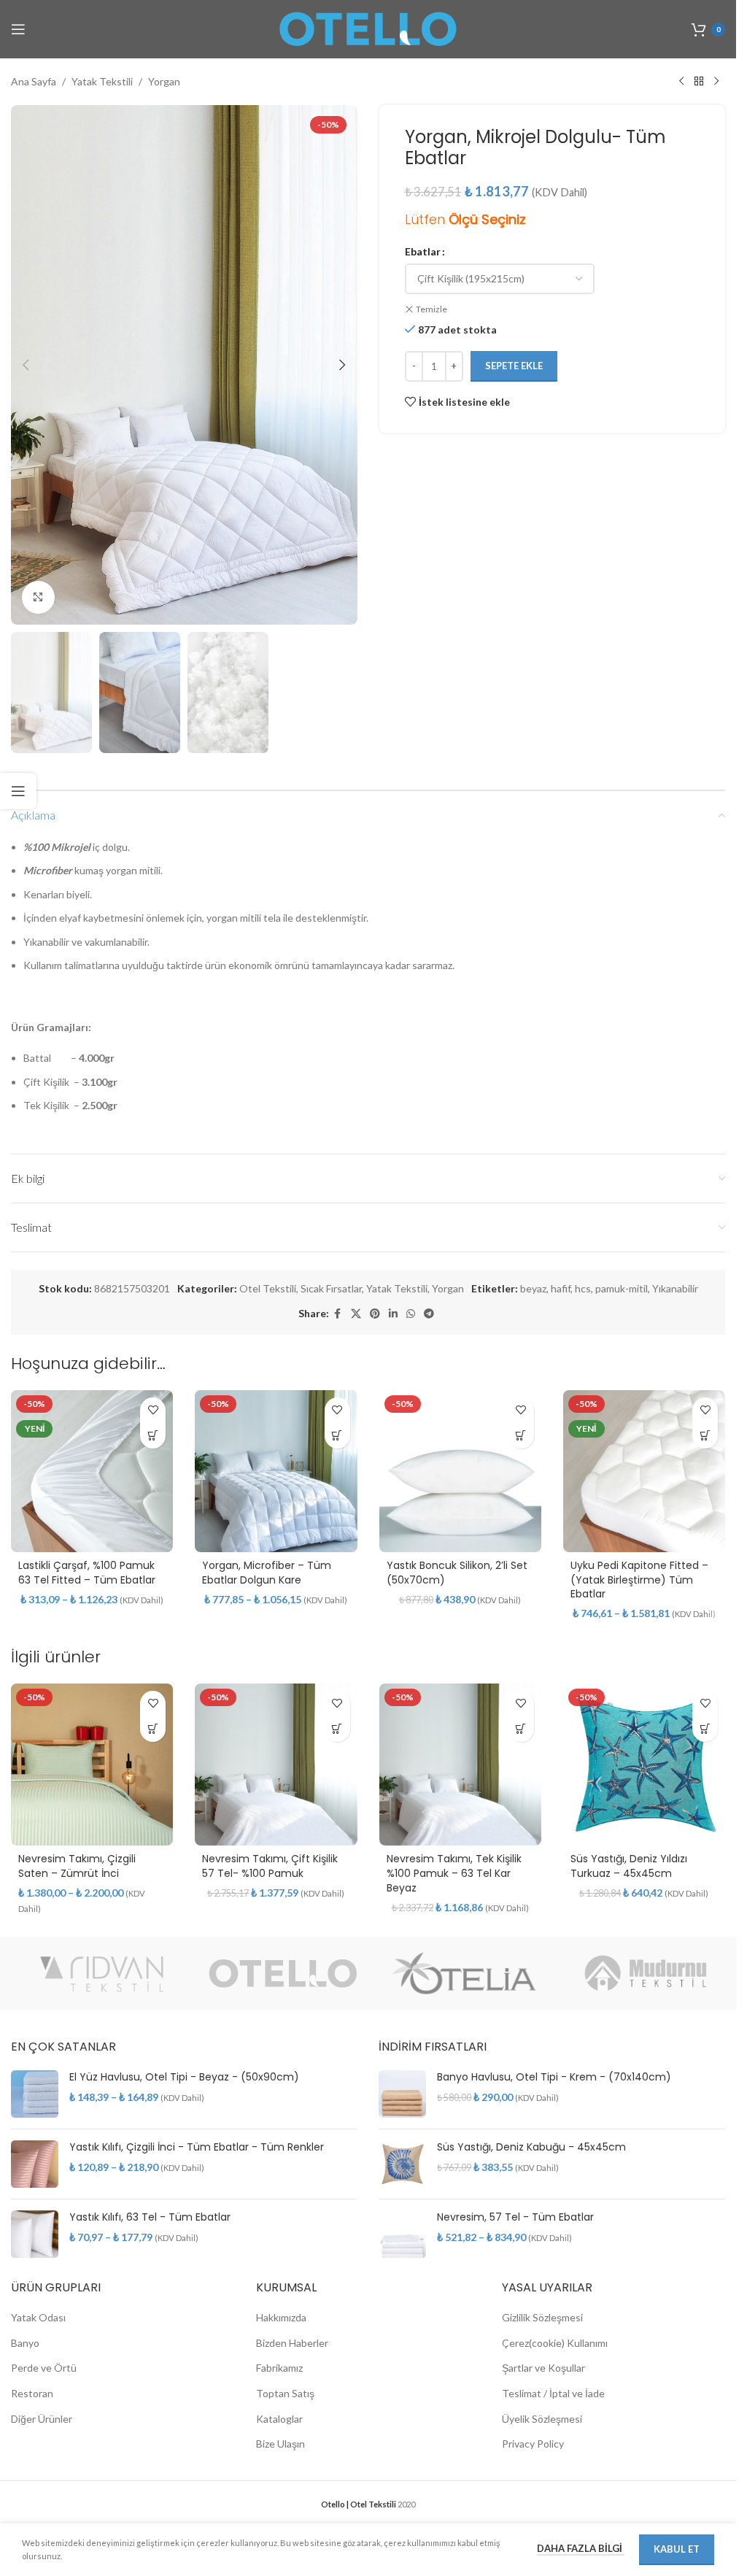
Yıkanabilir (675, 1288)
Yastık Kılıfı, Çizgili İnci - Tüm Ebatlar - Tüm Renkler (197, 2147)
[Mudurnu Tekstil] (646, 1973)
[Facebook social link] (338, 1314)
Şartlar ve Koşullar (543, 2368)
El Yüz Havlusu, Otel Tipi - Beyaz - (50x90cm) (184, 2077)
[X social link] (356, 1314)
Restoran (32, 2393)
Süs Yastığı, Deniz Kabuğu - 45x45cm (531, 2147)
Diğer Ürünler (42, 2419)
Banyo (25, 2343)
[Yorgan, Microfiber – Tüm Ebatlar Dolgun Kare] (276, 1471)
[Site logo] (368, 28)
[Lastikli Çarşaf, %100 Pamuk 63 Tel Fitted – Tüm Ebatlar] (92, 1471)
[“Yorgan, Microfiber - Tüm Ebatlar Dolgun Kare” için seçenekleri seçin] (337, 1436)
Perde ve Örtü (44, 2368)
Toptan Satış (285, 2393)
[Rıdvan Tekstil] (102, 1973)
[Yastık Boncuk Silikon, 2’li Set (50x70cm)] (460, 1471)
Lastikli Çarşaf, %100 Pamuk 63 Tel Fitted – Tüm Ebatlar (87, 1573)
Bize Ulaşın (280, 2444)
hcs (583, 1288)
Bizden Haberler (292, 2343)
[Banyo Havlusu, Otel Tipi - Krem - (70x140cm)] (402, 2094)
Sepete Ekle (514, 366)
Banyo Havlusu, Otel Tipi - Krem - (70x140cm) (554, 2077)
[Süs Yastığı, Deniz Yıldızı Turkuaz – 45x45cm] (644, 1765)
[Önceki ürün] (681, 82)
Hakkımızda (281, 2317)
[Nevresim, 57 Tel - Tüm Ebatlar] (402, 2234)
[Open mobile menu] (18, 29)
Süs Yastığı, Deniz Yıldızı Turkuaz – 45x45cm (629, 1866)
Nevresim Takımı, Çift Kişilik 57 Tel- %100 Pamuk (270, 1866)
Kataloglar (279, 2419)
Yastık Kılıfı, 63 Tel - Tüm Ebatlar (150, 2217)
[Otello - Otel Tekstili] (283, 1973)
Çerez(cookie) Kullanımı (555, 2343)
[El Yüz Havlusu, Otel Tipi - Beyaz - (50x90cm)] (35, 2094)
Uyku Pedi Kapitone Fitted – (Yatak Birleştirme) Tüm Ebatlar (639, 1580)
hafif (561, 1288)
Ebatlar (423, 251)
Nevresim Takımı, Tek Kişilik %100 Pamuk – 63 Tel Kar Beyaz (454, 1873)
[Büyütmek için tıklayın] (38, 597)
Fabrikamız (279, 2368)
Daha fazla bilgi (581, 2548)
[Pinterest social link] (375, 1314)
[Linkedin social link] (393, 1314)
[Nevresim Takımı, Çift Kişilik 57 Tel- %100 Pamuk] (276, 1765)
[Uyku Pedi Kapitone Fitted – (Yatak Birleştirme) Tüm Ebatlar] (644, 1471)
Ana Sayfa (34, 81)
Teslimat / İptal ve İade (553, 2393)
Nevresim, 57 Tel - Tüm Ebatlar (515, 2217)
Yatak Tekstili (102, 81)
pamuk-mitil (622, 1288)
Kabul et (677, 2549)
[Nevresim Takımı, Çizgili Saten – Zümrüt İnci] (92, 1765)
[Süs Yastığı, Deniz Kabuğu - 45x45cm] (402, 2164)
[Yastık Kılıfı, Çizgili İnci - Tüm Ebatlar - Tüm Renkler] (35, 2164)
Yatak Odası (38, 2317)
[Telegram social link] (429, 1314)
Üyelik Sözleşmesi (542, 2419)
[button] (26, 365)
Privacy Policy (533, 2444)
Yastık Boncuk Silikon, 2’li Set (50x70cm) (457, 1573)
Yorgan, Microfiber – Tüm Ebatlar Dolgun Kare (267, 1573)
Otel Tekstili (268, 1288)
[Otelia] (464, 1973)
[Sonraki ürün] (716, 82)
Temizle (431, 309)
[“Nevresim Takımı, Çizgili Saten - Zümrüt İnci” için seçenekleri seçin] (153, 1729)
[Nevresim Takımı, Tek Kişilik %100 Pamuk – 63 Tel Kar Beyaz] (460, 1765)
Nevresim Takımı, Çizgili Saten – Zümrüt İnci (77, 1866)
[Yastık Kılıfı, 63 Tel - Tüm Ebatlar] (35, 2234)
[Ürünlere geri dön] (699, 82)
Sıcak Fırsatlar (331, 1288)
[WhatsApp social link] (411, 1314)
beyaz (533, 1288)
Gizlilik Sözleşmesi (542, 2317)
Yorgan (164, 81)
